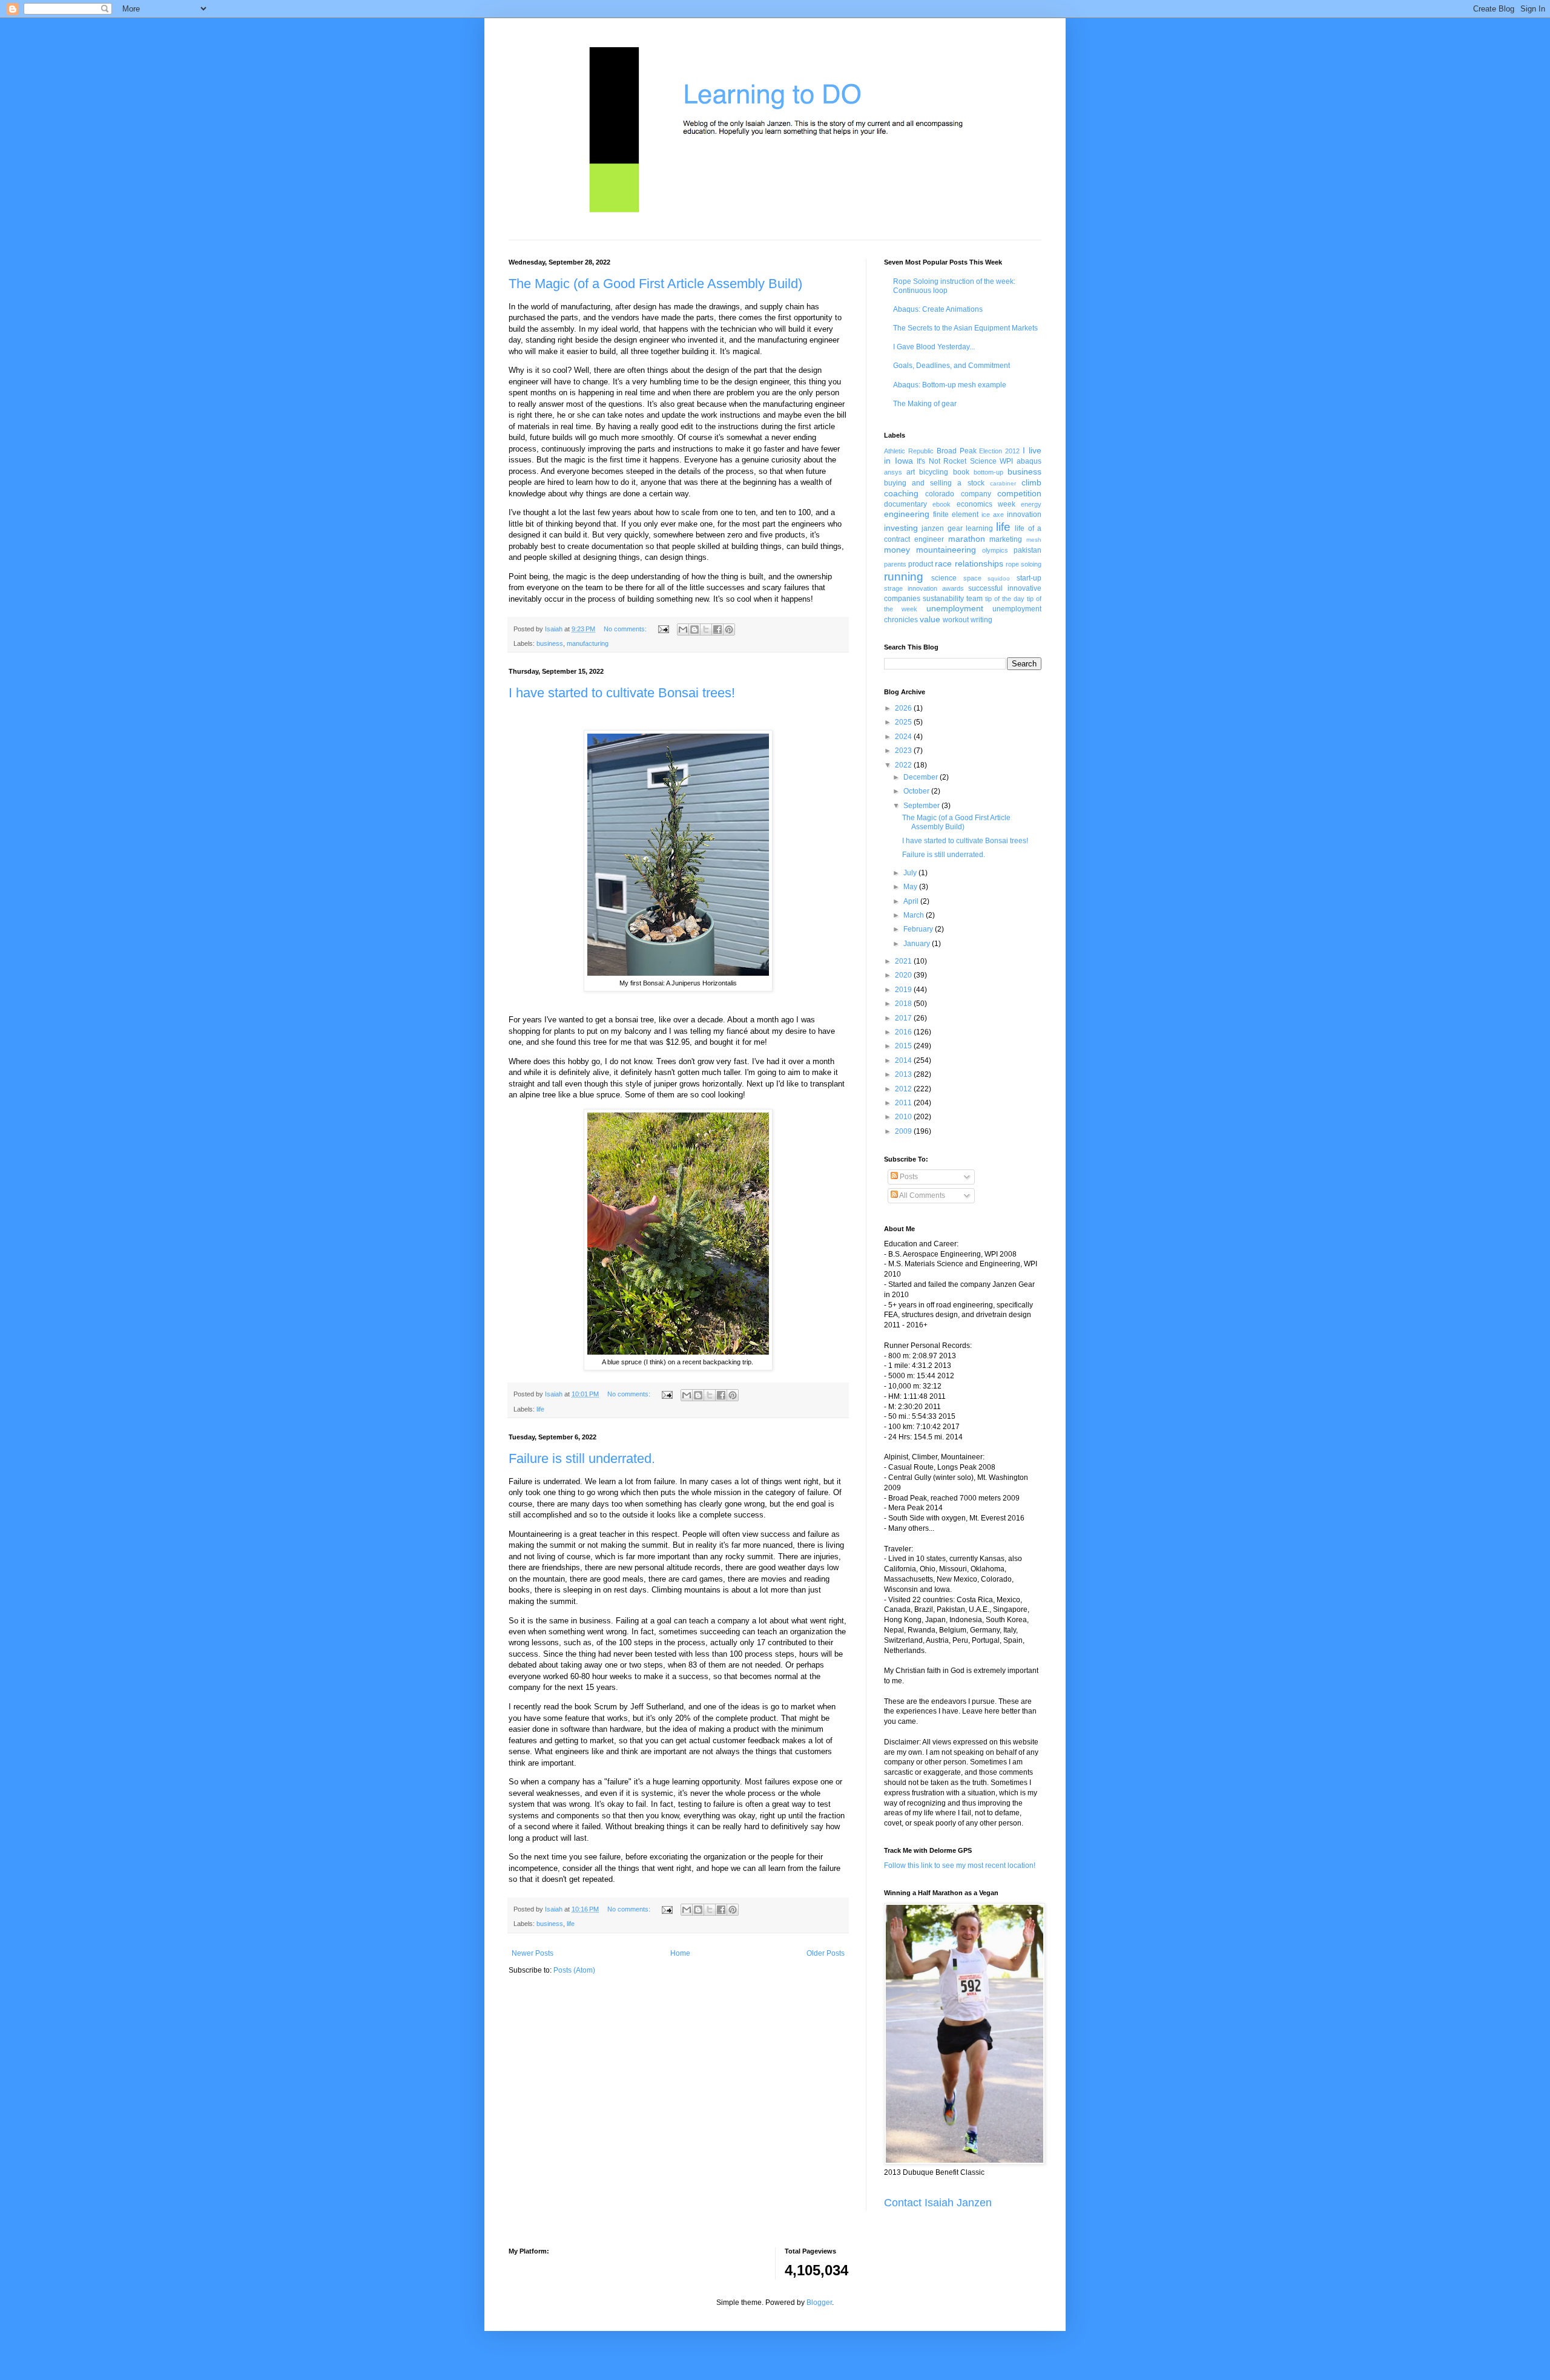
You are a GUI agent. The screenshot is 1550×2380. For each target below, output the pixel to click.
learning (979, 528)
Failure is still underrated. (582, 1458)
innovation (1024, 514)
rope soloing (1024, 564)
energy (1031, 504)
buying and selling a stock (934, 483)
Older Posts (826, 1953)
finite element (956, 514)
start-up (1029, 578)
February (919, 929)
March (915, 915)
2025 (904, 722)
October (917, 791)
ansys (893, 472)
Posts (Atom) (574, 1970)
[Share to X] (706, 630)
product (921, 564)
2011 (904, 1103)
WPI (1006, 461)
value (930, 619)
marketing (1006, 539)
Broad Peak (957, 451)
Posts (908, 1177)
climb (1031, 482)
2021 (904, 961)
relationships (979, 564)
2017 (904, 1018)
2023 (904, 751)
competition (1019, 493)
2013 (904, 1074)
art (911, 472)
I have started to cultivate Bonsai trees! (622, 693)
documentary (905, 504)
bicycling (934, 472)
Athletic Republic (909, 451)
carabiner (1003, 483)
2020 (904, 975)
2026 (904, 708)
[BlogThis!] (694, 630)
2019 (904, 990)
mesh (1034, 540)
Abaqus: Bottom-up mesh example (950, 385)
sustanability (943, 599)
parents (895, 564)
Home (680, 1953)
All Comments (922, 1195)
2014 (904, 1060)
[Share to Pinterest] (729, 630)
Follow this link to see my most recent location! (960, 1866)
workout (956, 620)
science (944, 578)
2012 (904, 1089)
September (922, 806)
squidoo (999, 578)
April (912, 901)
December (922, 777)
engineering (907, 514)
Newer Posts (533, 1953)
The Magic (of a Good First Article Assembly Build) (655, 284)
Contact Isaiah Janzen (938, 2203)
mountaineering (946, 550)
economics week (986, 504)
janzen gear (942, 528)
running (904, 577)
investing (901, 528)
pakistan (1027, 550)
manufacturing (588, 643)
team (975, 599)
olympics (995, 550)
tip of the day (1005, 599)
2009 (904, 1131)
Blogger (819, 2303)
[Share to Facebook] (717, 630)
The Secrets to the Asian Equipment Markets (965, 328)
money (897, 550)
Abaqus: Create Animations (938, 309)
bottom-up (988, 472)
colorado (940, 494)
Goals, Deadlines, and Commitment (951, 366)
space (972, 578)
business (550, 643)
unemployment (955, 608)
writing (981, 620)
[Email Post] (663, 629)
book (961, 472)
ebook (942, 504)
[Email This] (683, 630)
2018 (904, 1004)
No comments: (626, 629)
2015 (904, 1046)
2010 (904, 1117)
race (943, 564)
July (911, 873)
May (911, 887)
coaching (901, 493)
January (918, 944)
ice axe (993, 514)
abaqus (1029, 461)
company (976, 494)
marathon (967, 539)
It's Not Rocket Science (957, 461)
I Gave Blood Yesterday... (934, 347)
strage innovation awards (924, 588)
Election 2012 (999, 451)
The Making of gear (925, 404)
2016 (904, 1032)
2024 (904, 737)
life (540, 1409)
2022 (904, 765)
